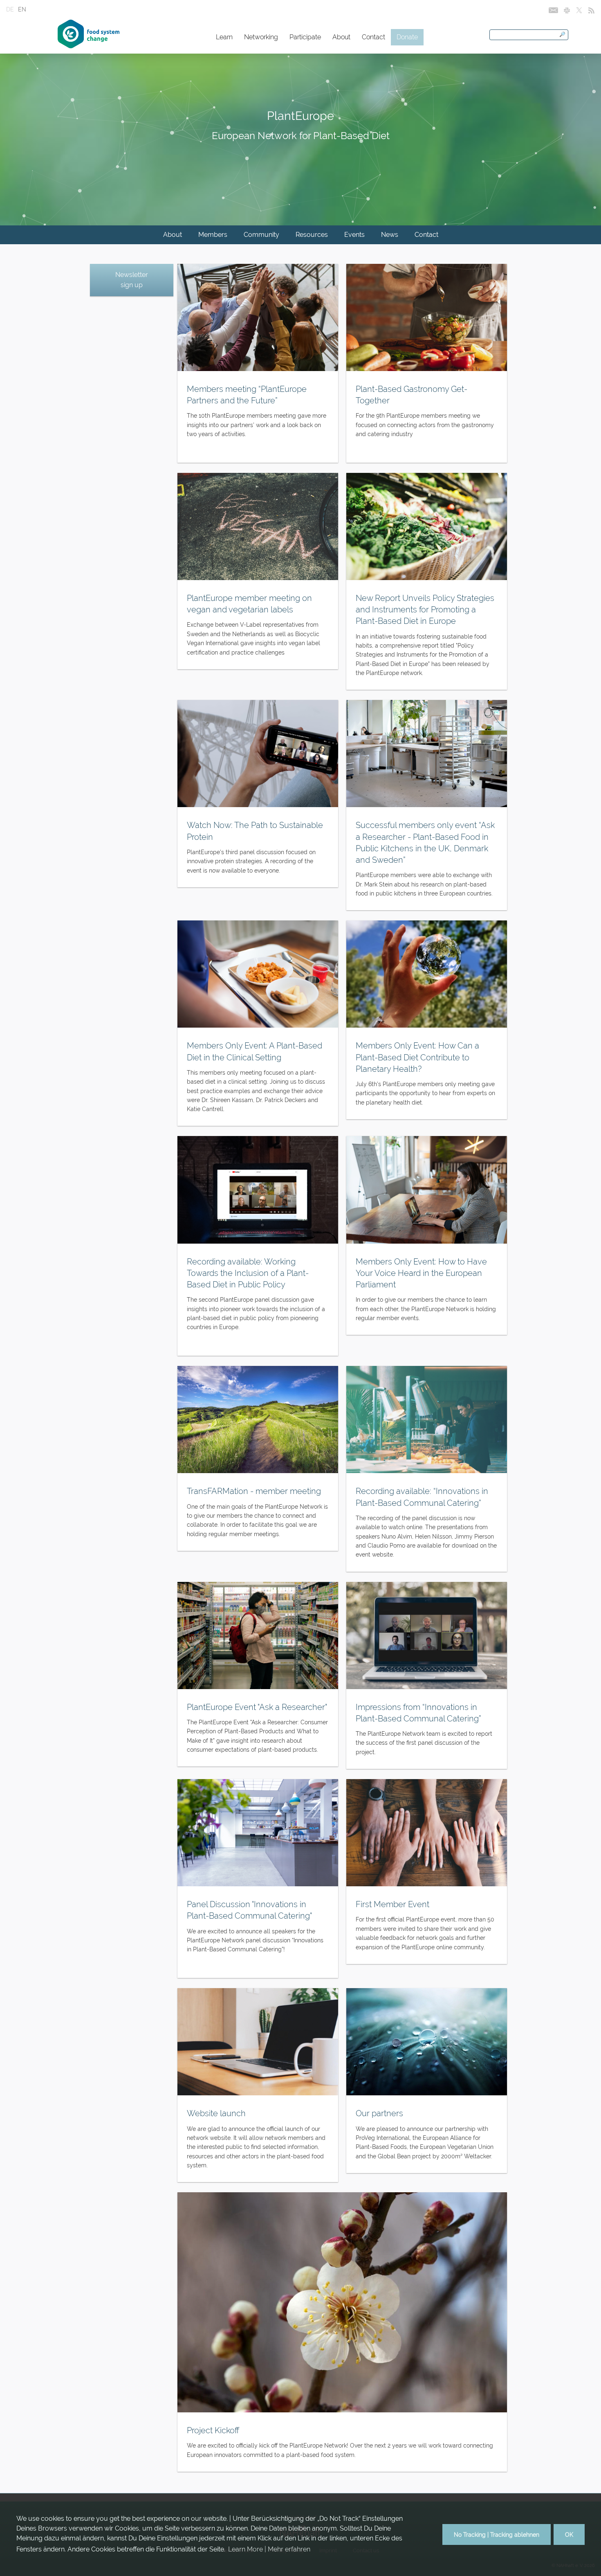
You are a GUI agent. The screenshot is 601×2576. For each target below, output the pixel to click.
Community (261, 235)
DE (10, 9)
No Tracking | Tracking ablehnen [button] (497, 2534)
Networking (261, 37)
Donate (407, 37)
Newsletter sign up (132, 280)
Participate (305, 37)
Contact (373, 37)
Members (213, 235)
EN (22, 9)
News (390, 235)
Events (354, 235)
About (341, 37)
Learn (224, 37)
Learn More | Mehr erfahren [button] (269, 2549)
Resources (312, 235)
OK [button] (569, 2534)
